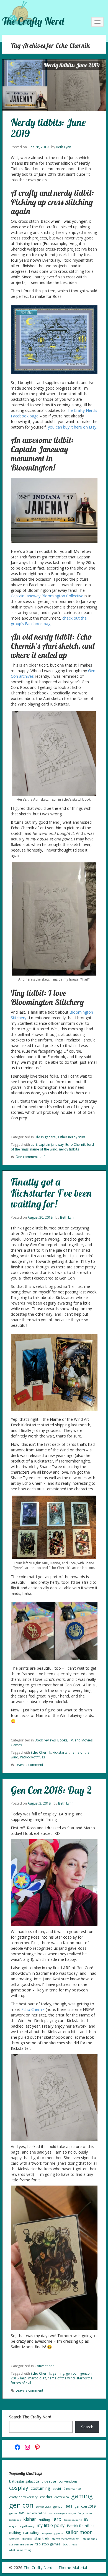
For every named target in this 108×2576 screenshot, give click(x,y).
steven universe (21, 2544)
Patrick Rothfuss (32, 1757)
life (86, 2520)
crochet (46, 2497)
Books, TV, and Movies (75, 1740)
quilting (15, 2533)
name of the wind (44, 1149)
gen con (72, 2373)
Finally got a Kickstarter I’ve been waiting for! (51, 1193)
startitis (27, 2539)
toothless (70, 2544)
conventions (68, 2481)
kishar (30, 2519)
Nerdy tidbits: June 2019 (48, 128)
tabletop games (48, 2544)
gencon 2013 (43, 2507)
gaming (58, 2373)
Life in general (46, 1137)
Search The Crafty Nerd (30, 2417)
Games (16, 1745)
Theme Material (73, 2568)
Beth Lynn (64, 147)
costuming (40, 2488)
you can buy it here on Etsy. (73, 427)
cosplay (19, 2488)
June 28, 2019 (38, 147)
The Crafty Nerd (33, 21)
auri (34, 1145)
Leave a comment (29, 1765)
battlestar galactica (24, 2481)
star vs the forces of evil (66, 2539)
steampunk (90, 2539)
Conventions (44, 2366)
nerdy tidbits (69, 1149)
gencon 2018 (63, 2506)
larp (23, 2378)
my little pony (51, 2525)
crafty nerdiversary (23, 2497)
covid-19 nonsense (67, 2489)
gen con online (36, 2513)
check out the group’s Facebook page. (49, 621)
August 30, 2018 (40, 1217)
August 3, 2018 (39, 1803)
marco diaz (37, 2378)
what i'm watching (20, 2550)
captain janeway (51, 1145)
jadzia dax (15, 2520)
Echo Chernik (75, 1145)
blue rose (49, 2481)
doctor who (62, 2497)
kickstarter (61, 1752)
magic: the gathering (22, 2526)
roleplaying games (53, 2533)
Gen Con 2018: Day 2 (51, 1790)
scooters (14, 2539)
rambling (31, 2532)
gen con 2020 (17, 2513)
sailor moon (79, 2532)
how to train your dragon (62, 2513)
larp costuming (73, 2520)
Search (87, 2427)
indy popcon (86, 2513)
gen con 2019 (85, 2506)
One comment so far (32, 1157)
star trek (42, 2538)
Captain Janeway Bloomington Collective (47, 596)
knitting (44, 2519)
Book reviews (45, 1740)
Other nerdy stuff (72, 1137)
